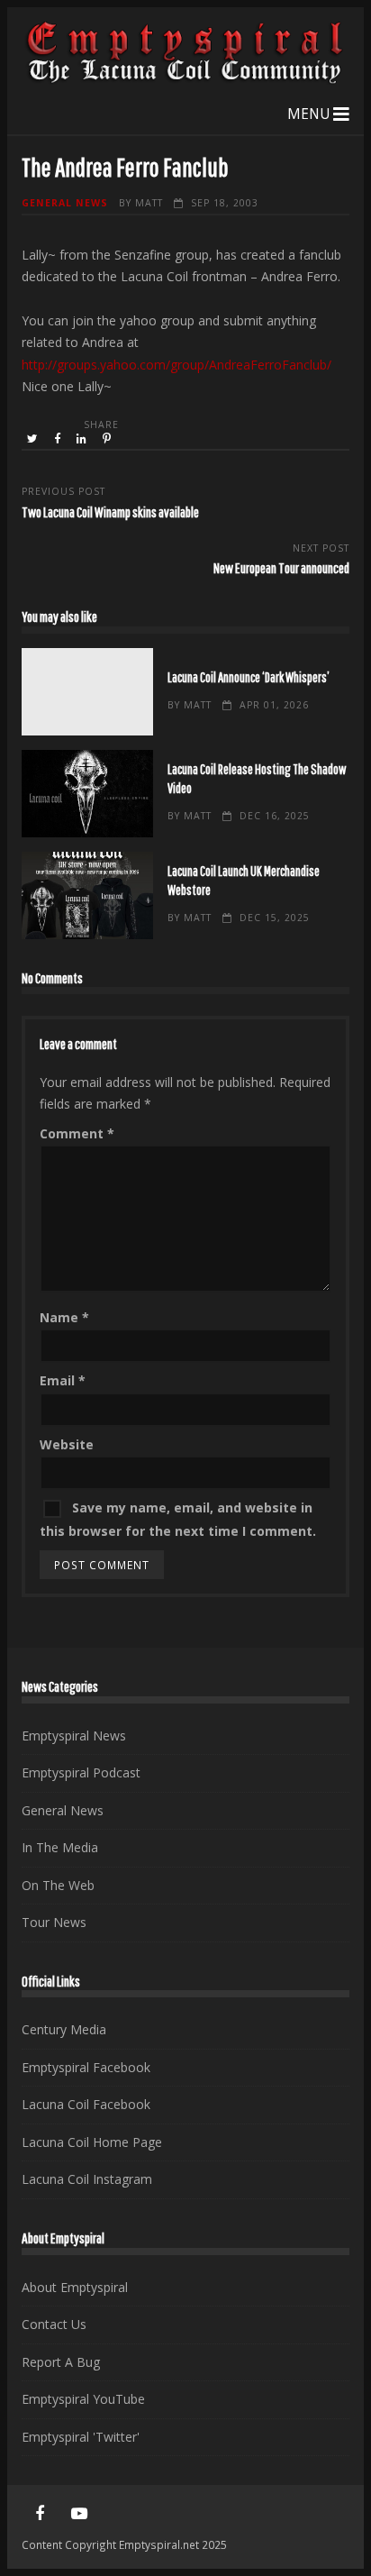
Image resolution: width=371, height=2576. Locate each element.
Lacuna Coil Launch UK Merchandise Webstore (87, 895)
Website (67, 1444)
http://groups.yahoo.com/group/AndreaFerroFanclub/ (176, 365)
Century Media (64, 2029)
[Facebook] (40, 2514)
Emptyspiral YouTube (83, 2399)
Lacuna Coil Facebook (86, 2104)
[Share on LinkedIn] (83, 439)
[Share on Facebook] (59, 439)
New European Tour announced (281, 567)
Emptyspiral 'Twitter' (81, 2437)
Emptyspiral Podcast (81, 1772)
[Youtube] (79, 2514)
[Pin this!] (108, 439)
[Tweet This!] (34, 439)
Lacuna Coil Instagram (87, 2179)
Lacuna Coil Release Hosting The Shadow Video (87, 794)
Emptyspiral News (74, 1736)
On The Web (58, 1885)
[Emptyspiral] (185, 80)
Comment (77, 1133)
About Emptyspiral (75, 2287)
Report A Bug (61, 2362)
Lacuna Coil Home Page (92, 2142)
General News (65, 203)
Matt (149, 203)
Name (64, 1317)
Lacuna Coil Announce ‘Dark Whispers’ (87, 692)
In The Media (60, 1847)
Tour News (54, 1922)
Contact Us (54, 2324)
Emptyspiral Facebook (86, 2067)
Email (63, 1380)
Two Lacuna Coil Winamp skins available (110, 512)
